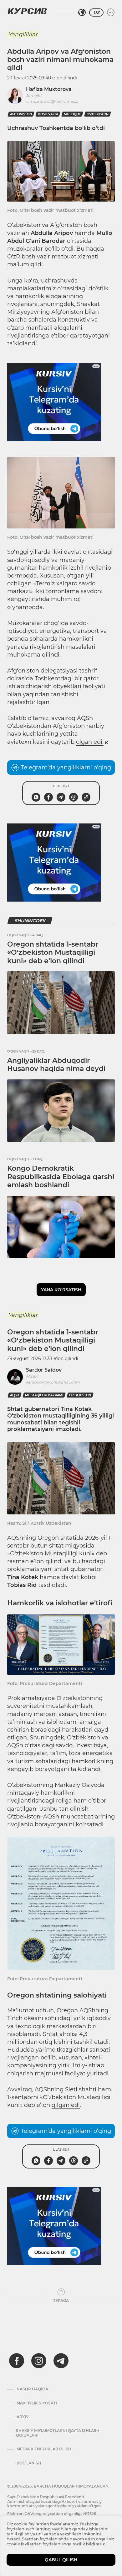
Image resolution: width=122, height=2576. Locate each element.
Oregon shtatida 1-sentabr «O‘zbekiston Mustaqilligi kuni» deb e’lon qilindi (53, 953)
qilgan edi (66, 2105)
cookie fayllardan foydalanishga (39, 2544)
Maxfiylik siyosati (37, 2403)
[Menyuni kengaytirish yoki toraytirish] (111, 13)
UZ (96, 13)
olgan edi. (90, 742)
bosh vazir (48, 114)
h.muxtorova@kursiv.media (52, 101)
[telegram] (61, 2361)
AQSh (15, 1395)
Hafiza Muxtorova (49, 89)
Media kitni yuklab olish (44, 2449)
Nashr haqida (32, 2389)
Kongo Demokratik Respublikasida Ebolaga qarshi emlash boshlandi (61, 1177)
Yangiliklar (23, 34)
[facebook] (17, 2361)
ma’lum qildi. (26, 264)
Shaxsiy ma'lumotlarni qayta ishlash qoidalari (58, 2433)
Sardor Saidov (44, 1370)
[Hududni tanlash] (82, 13)
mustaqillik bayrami (44, 1395)
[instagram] (39, 2361)
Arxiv (23, 2417)
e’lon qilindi (47, 1561)
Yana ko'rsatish (61, 1290)
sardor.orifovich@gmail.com (53, 1382)
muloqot (72, 114)
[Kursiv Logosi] (27, 11)
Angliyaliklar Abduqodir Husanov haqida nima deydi (56, 1065)
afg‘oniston (21, 114)
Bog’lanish (29, 2463)
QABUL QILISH (61, 2560)
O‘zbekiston (98, 114)
